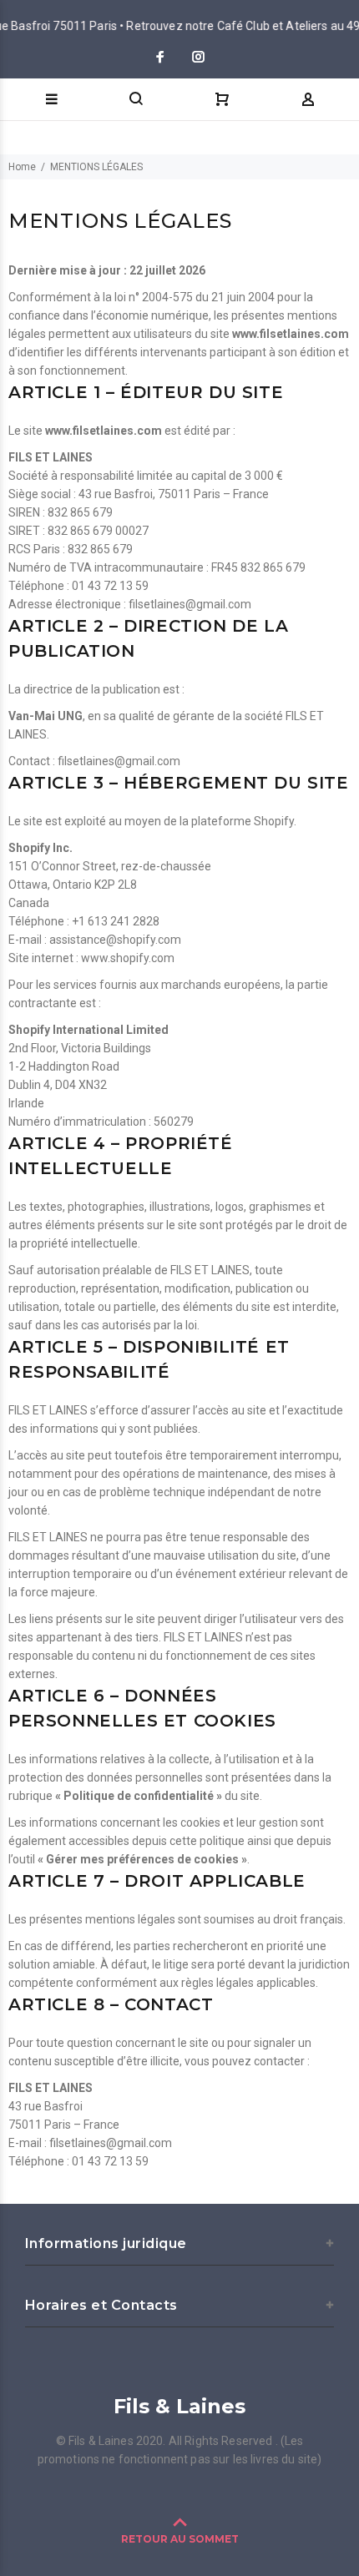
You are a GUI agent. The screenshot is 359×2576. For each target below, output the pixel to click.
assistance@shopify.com (115, 940)
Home (22, 167)
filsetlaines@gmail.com (190, 604)
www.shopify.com (128, 958)
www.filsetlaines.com (291, 334)
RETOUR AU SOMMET (180, 2539)
